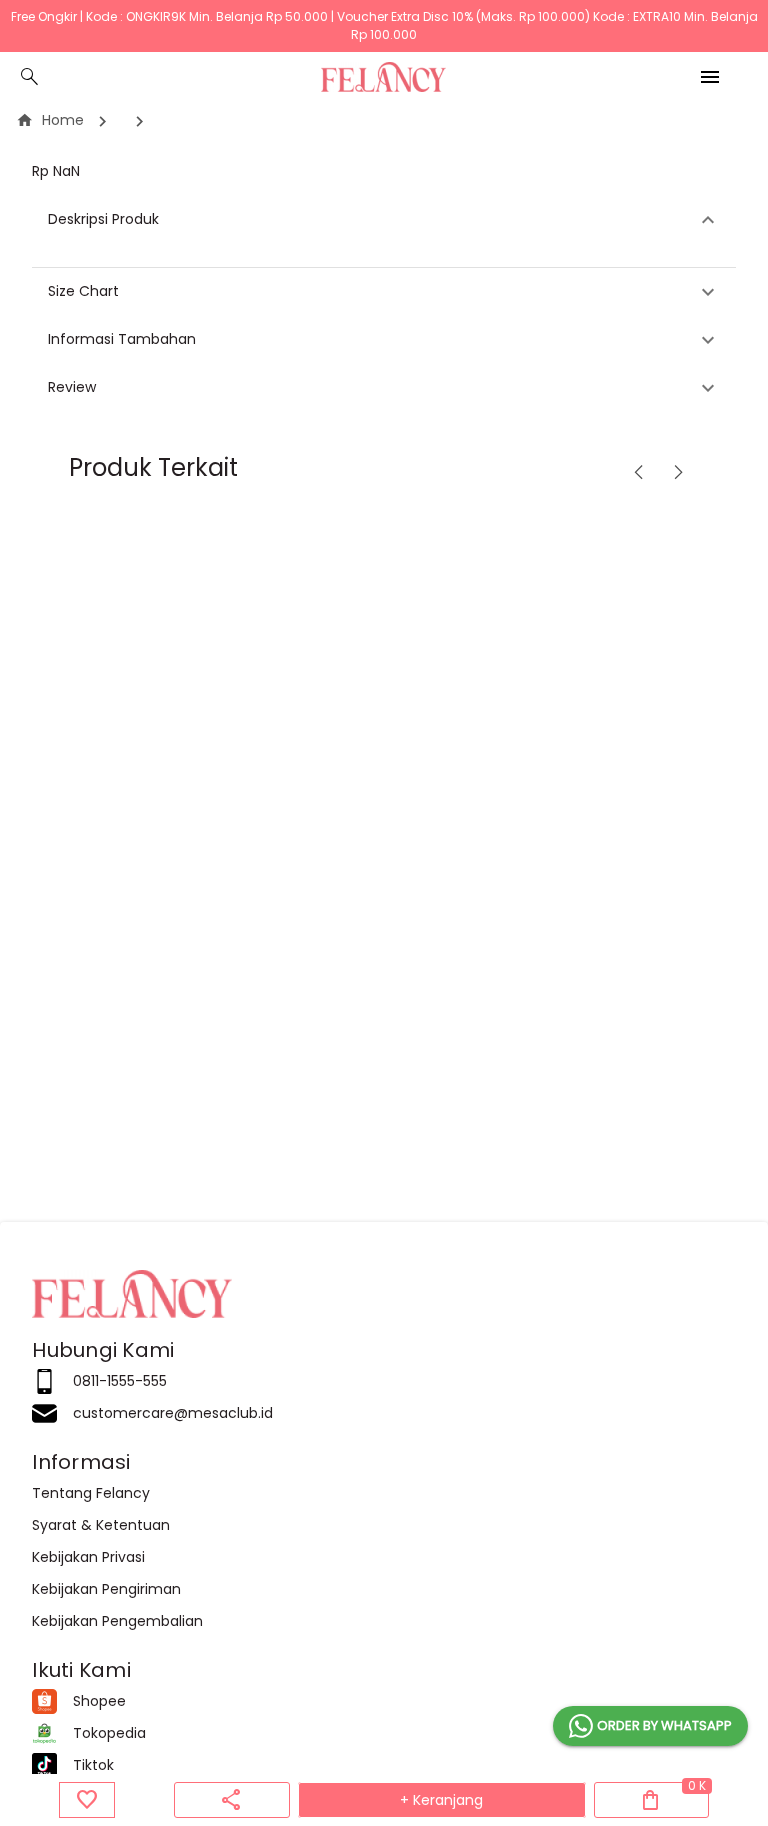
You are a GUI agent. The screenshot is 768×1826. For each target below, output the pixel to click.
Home (50, 120)
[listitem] (383, 1382)
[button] (384, 220)
